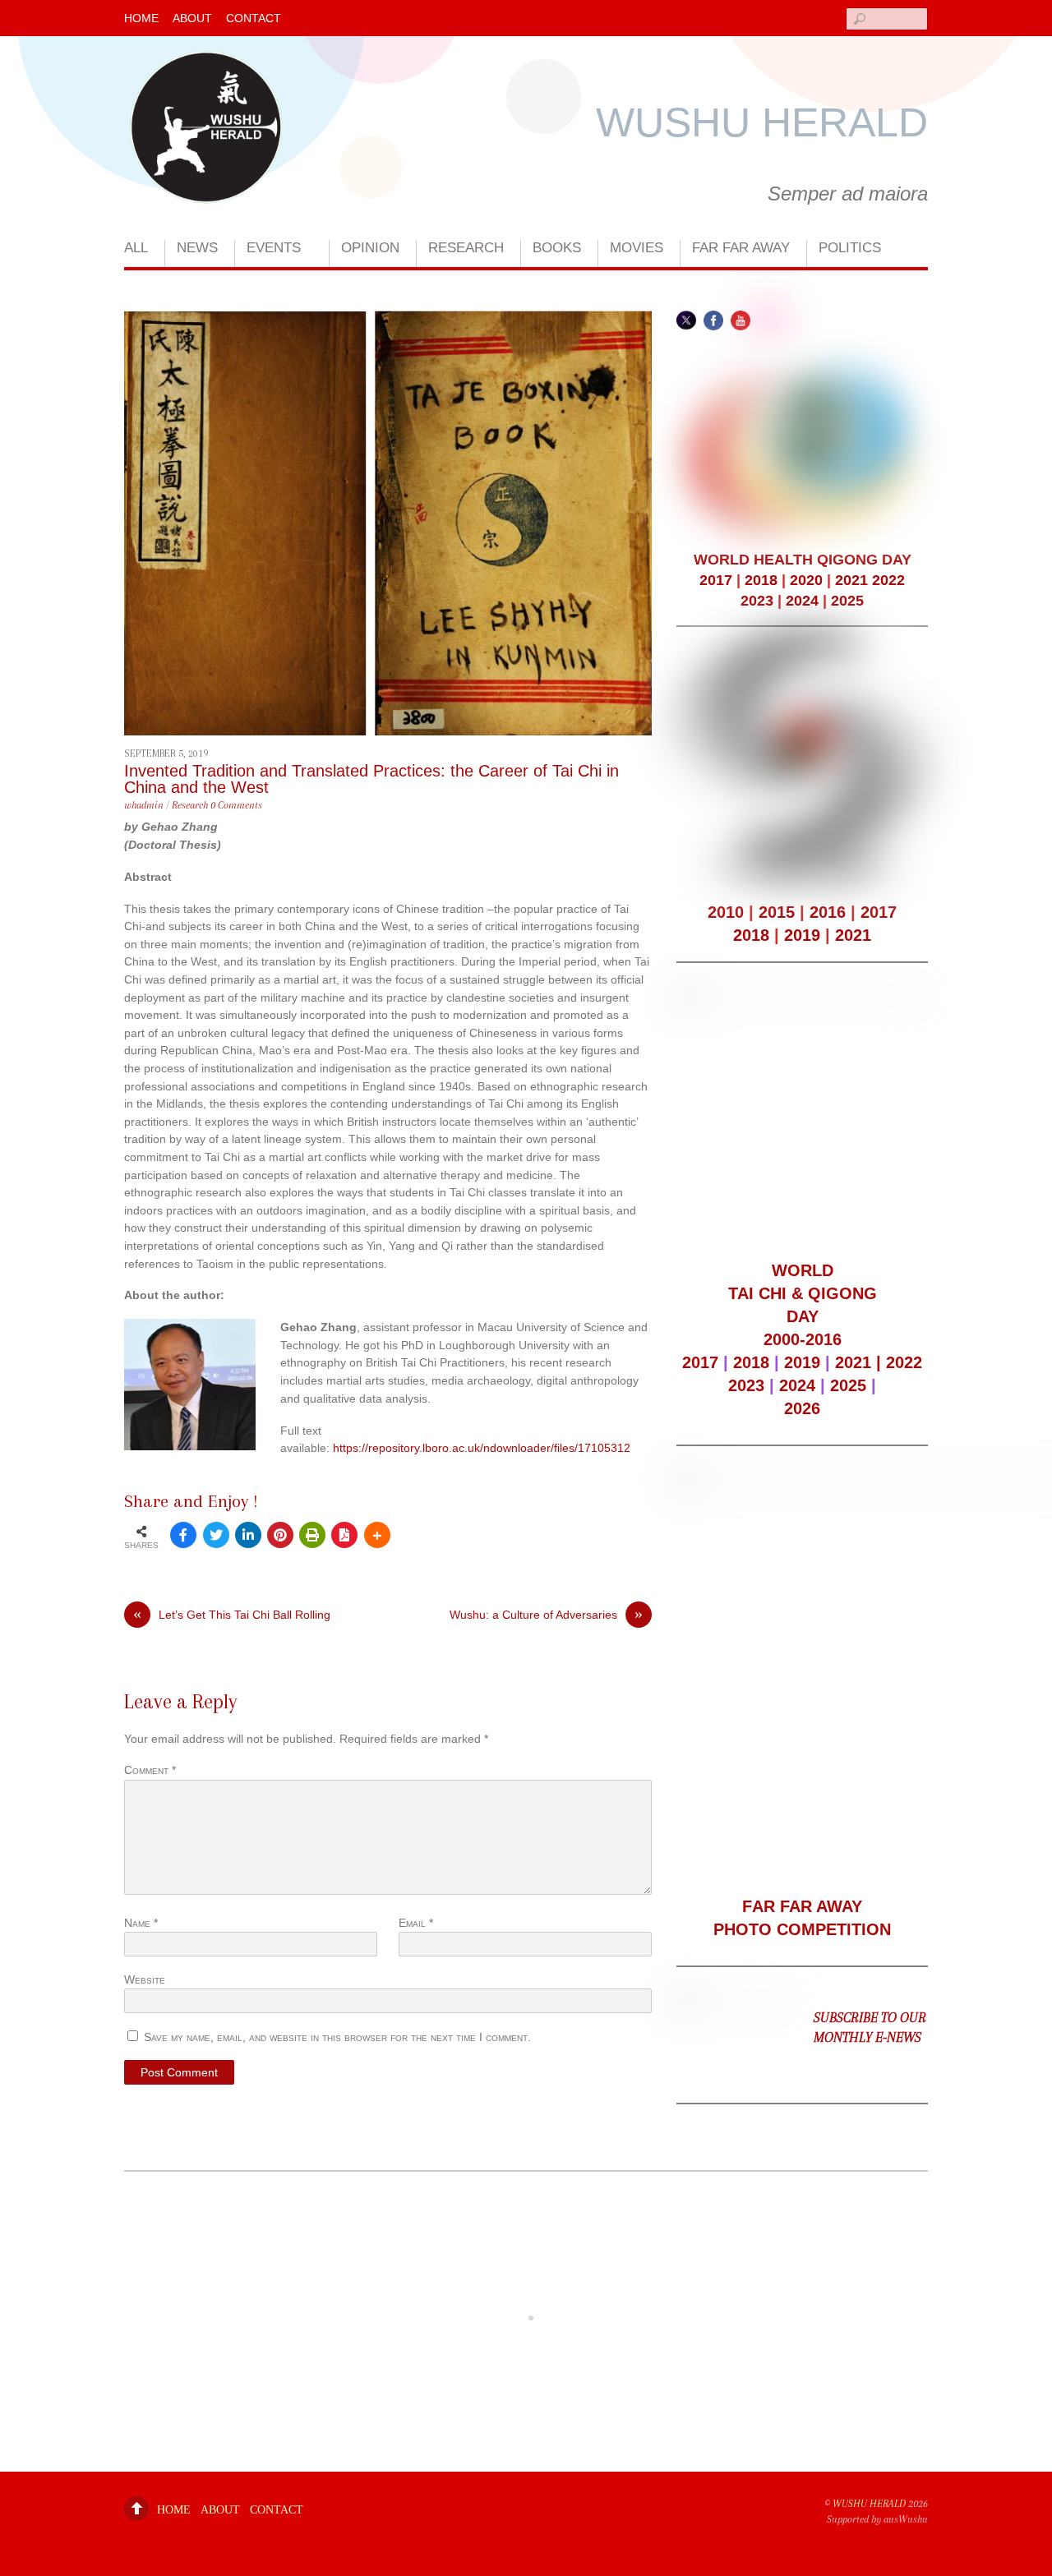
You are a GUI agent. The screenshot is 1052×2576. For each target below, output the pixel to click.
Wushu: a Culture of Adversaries (546, 1614)
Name (141, 1923)
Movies (637, 248)
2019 (802, 935)
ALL (136, 248)
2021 (851, 580)
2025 (847, 601)
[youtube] (741, 320)
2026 (802, 1408)
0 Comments (236, 805)
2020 (806, 580)
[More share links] (377, 1535)
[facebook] (713, 320)
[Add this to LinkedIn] (248, 1535)
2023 (757, 601)
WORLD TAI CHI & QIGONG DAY (803, 1293)
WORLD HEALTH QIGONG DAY (803, 560)
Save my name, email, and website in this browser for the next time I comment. (337, 2037)
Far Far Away (741, 248)
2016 (828, 912)
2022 (888, 580)
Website (145, 1979)
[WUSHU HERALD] (206, 184)
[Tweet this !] (216, 1535)
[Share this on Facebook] (183, 1535)
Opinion (370, 248)
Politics (850, 248)
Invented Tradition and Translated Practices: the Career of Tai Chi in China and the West (371, 779)
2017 (716, 580)
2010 (726, 912)
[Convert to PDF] (344, 1535)
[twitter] (686, 320)
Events (274, 248)
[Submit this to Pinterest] (280, 1535)
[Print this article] (312, 1535)
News (197, 248)
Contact (254, 18)
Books (557, 248)
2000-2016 (803, 1339)
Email (416, 1923)
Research (466, 248)
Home (141, 18)
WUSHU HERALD (869, 2504)
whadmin (144, 805)
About (192, 18)
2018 (761, 580)
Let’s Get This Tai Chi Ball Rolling (232, 1614)
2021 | (861, 1362)
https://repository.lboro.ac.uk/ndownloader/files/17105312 (482, 1448)
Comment (150, 1770)
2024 (802, 601)
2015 (777, 912)
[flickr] (768, 320)
